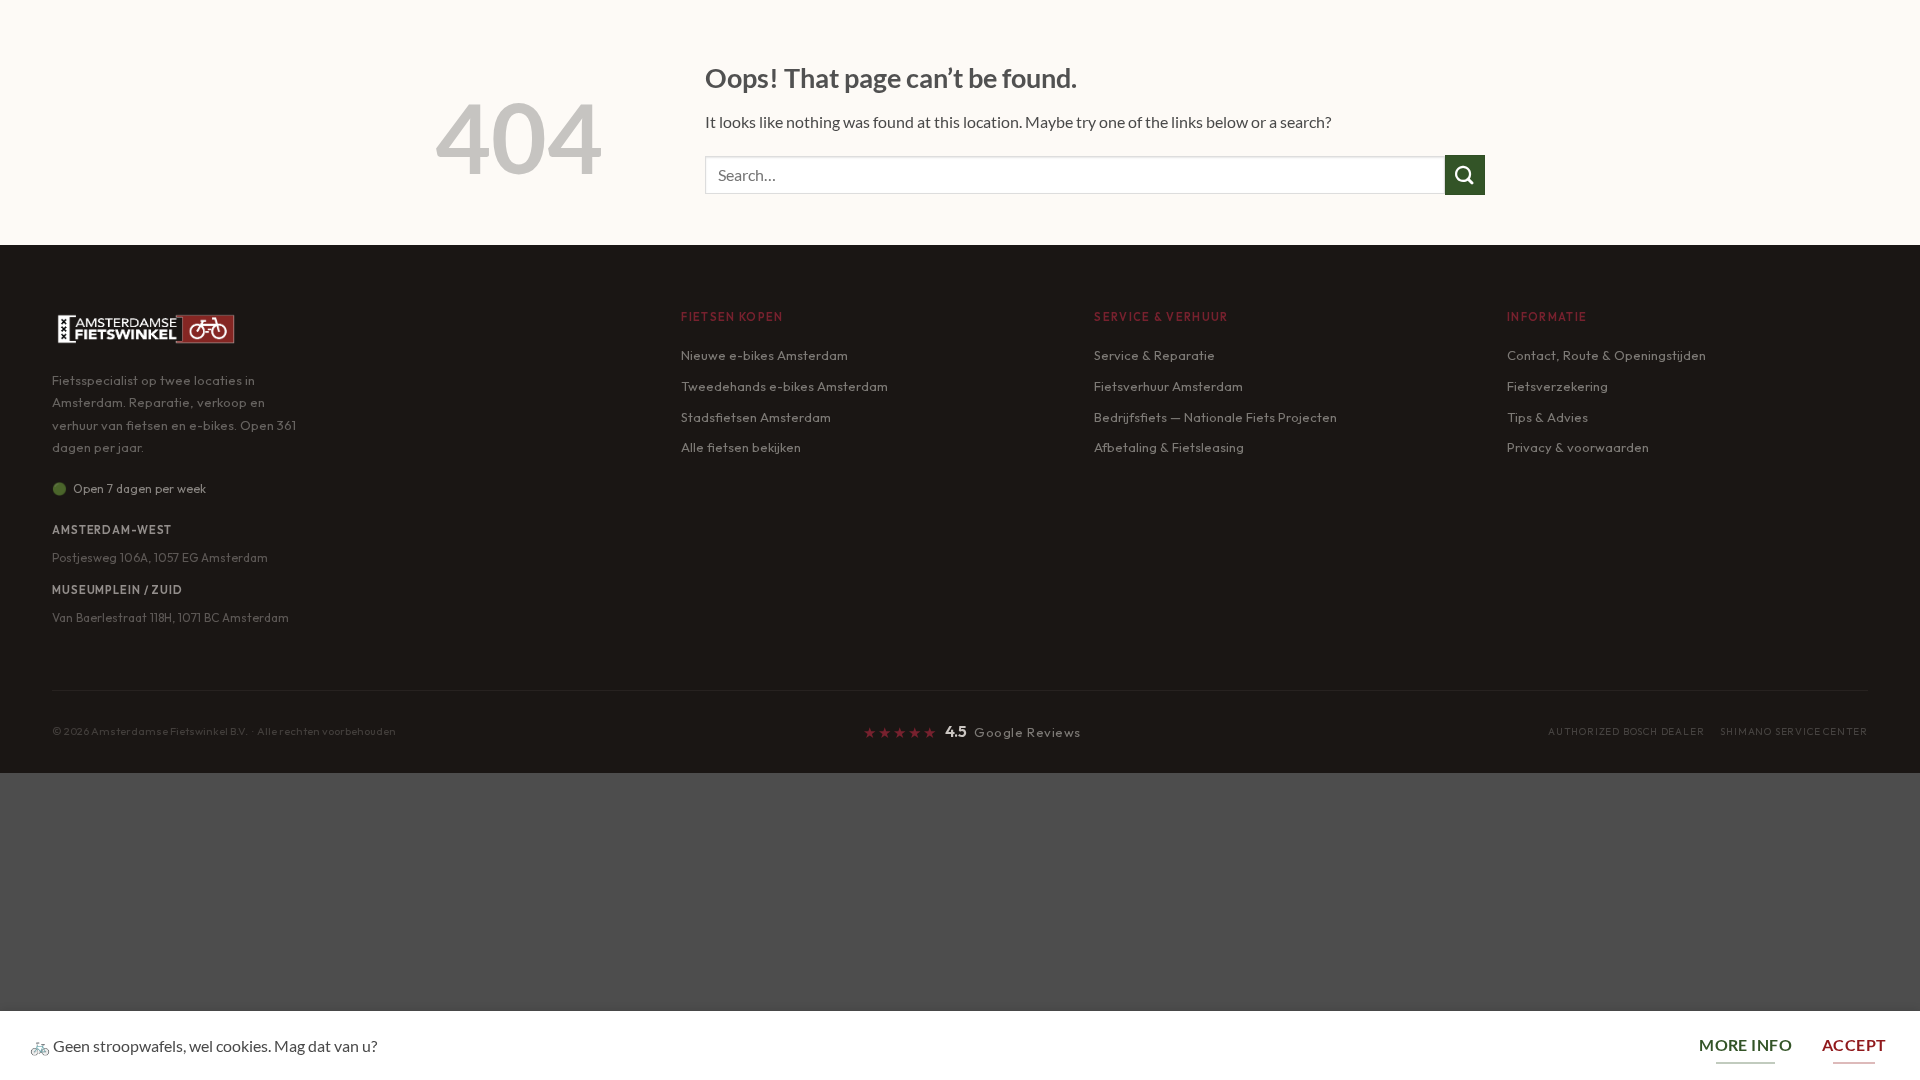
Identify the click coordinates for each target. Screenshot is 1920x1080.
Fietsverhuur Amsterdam (1168, 386)
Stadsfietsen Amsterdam (756, 417)
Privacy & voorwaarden (1578, 447)
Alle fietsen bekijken (741, 447)
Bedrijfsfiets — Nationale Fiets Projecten (1215, 417)
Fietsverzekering (1557, 386)
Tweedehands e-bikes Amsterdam (784, 386)
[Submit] (1465, 174)
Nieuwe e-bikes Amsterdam (764, 355)
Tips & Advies (1547, 417)
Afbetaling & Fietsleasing (1169, 447)
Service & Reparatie (1154, 355)
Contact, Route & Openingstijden (1606, 355)
